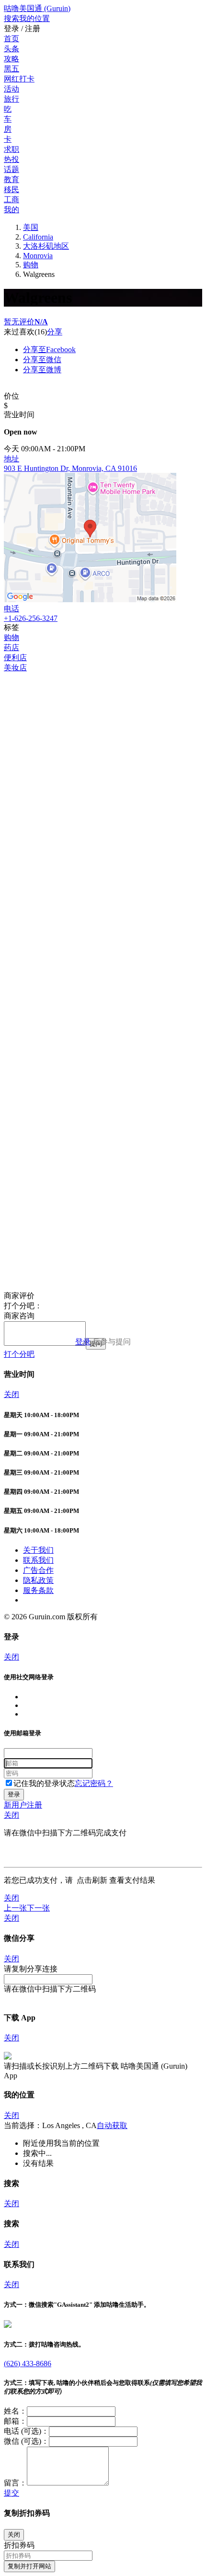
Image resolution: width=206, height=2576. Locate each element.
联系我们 (38, 1560)
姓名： (15, 2411)
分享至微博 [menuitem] (42, 370)
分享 (55, 332)
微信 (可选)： (26, 2441)
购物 (31, 265)
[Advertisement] (103, 776)
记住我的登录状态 (44, 1783)
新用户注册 (23, 1805)
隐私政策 (38, 1580)
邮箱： (15, 2421)
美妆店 (15, 668)
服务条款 (38, 1590)
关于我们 (38, 1550)
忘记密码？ (94, 1783)
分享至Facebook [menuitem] (49, 349)
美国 (31, 227)
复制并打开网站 (29, 2566)
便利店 (15, 658)
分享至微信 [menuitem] (42, 360)
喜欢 (27, 332)
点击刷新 (92, 1880)
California (38, 237)
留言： (15, 2483)
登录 (83, 1342)
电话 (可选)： (26, 2431)
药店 (11, 647)
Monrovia (38, 256)
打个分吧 (19, 1354)
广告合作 (38, 1570)
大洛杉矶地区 (46, 246)
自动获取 (112, 2125)
